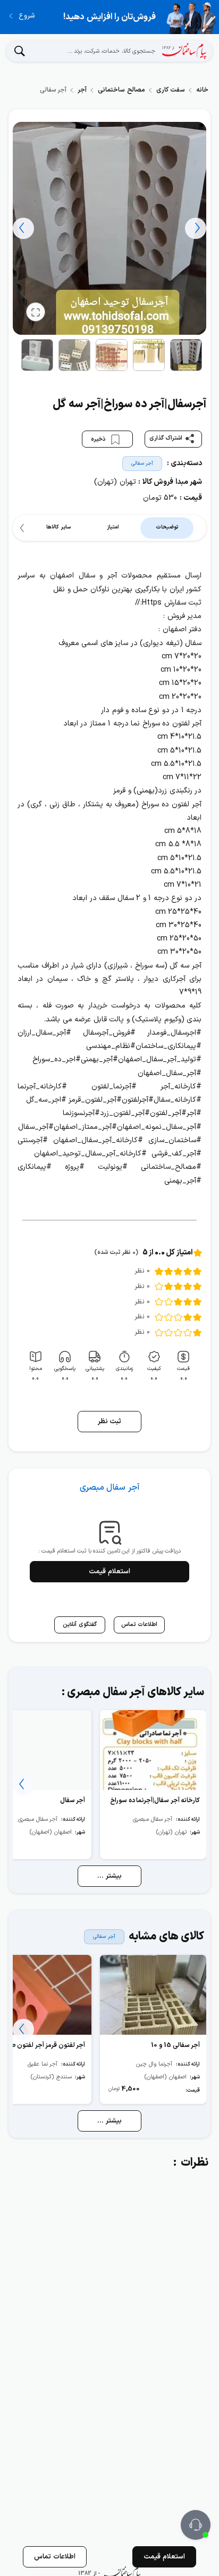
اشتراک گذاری (166, 438)
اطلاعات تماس (55, 2557)
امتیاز (113, 527)
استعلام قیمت (109, 1572)
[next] (23, 228)
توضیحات (167, 527)
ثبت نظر (110, 1422)
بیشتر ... (109, 1876)
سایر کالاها (58, 527)
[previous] (196, 228)
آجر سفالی (142, 463)
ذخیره (99, 439)
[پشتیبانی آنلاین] (196, 2525)
